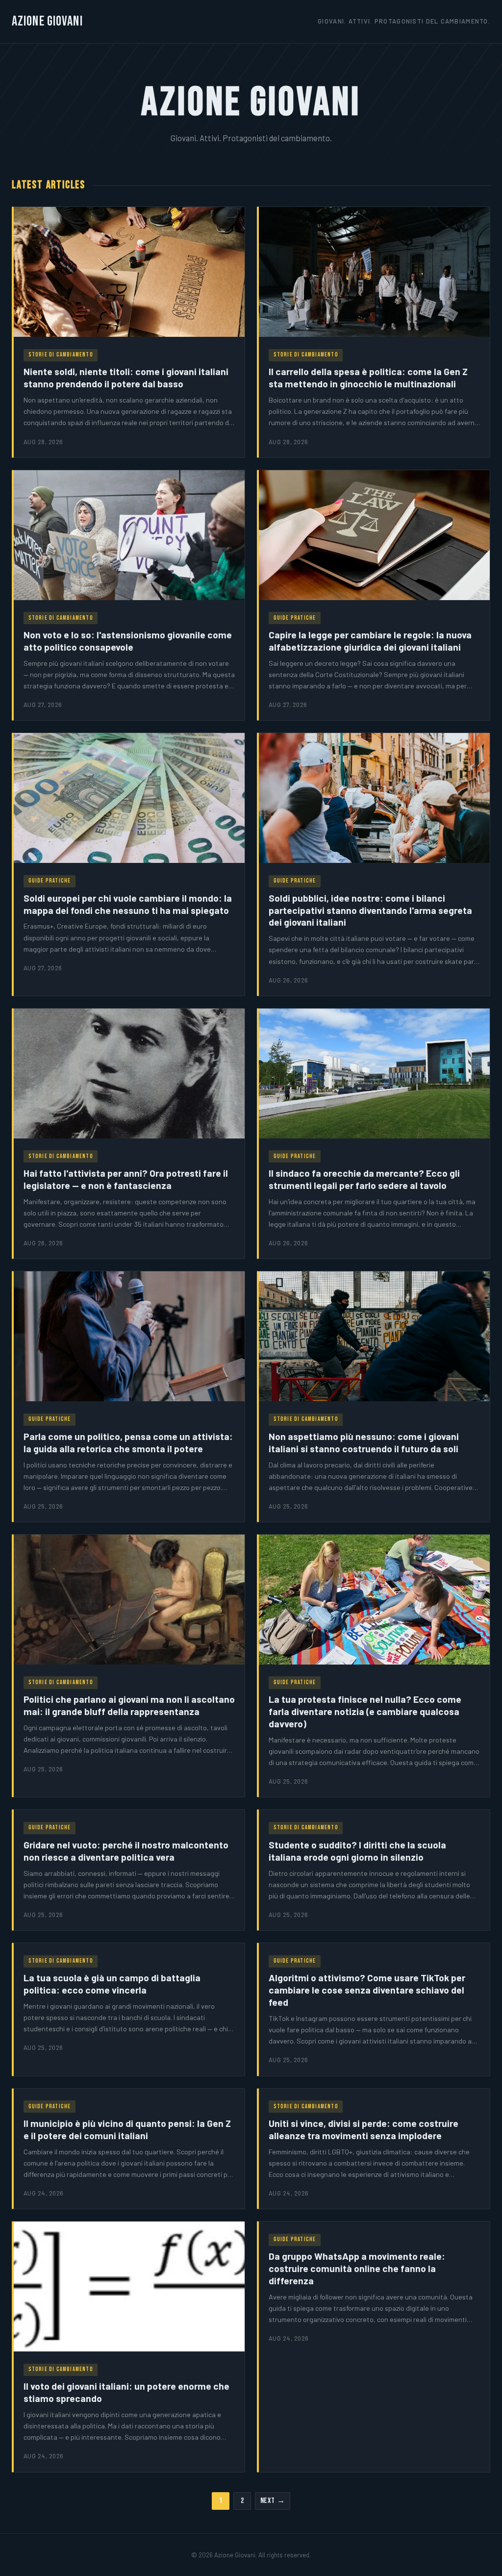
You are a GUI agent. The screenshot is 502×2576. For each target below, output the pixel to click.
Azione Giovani (47, 21)
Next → (273, 2501)
